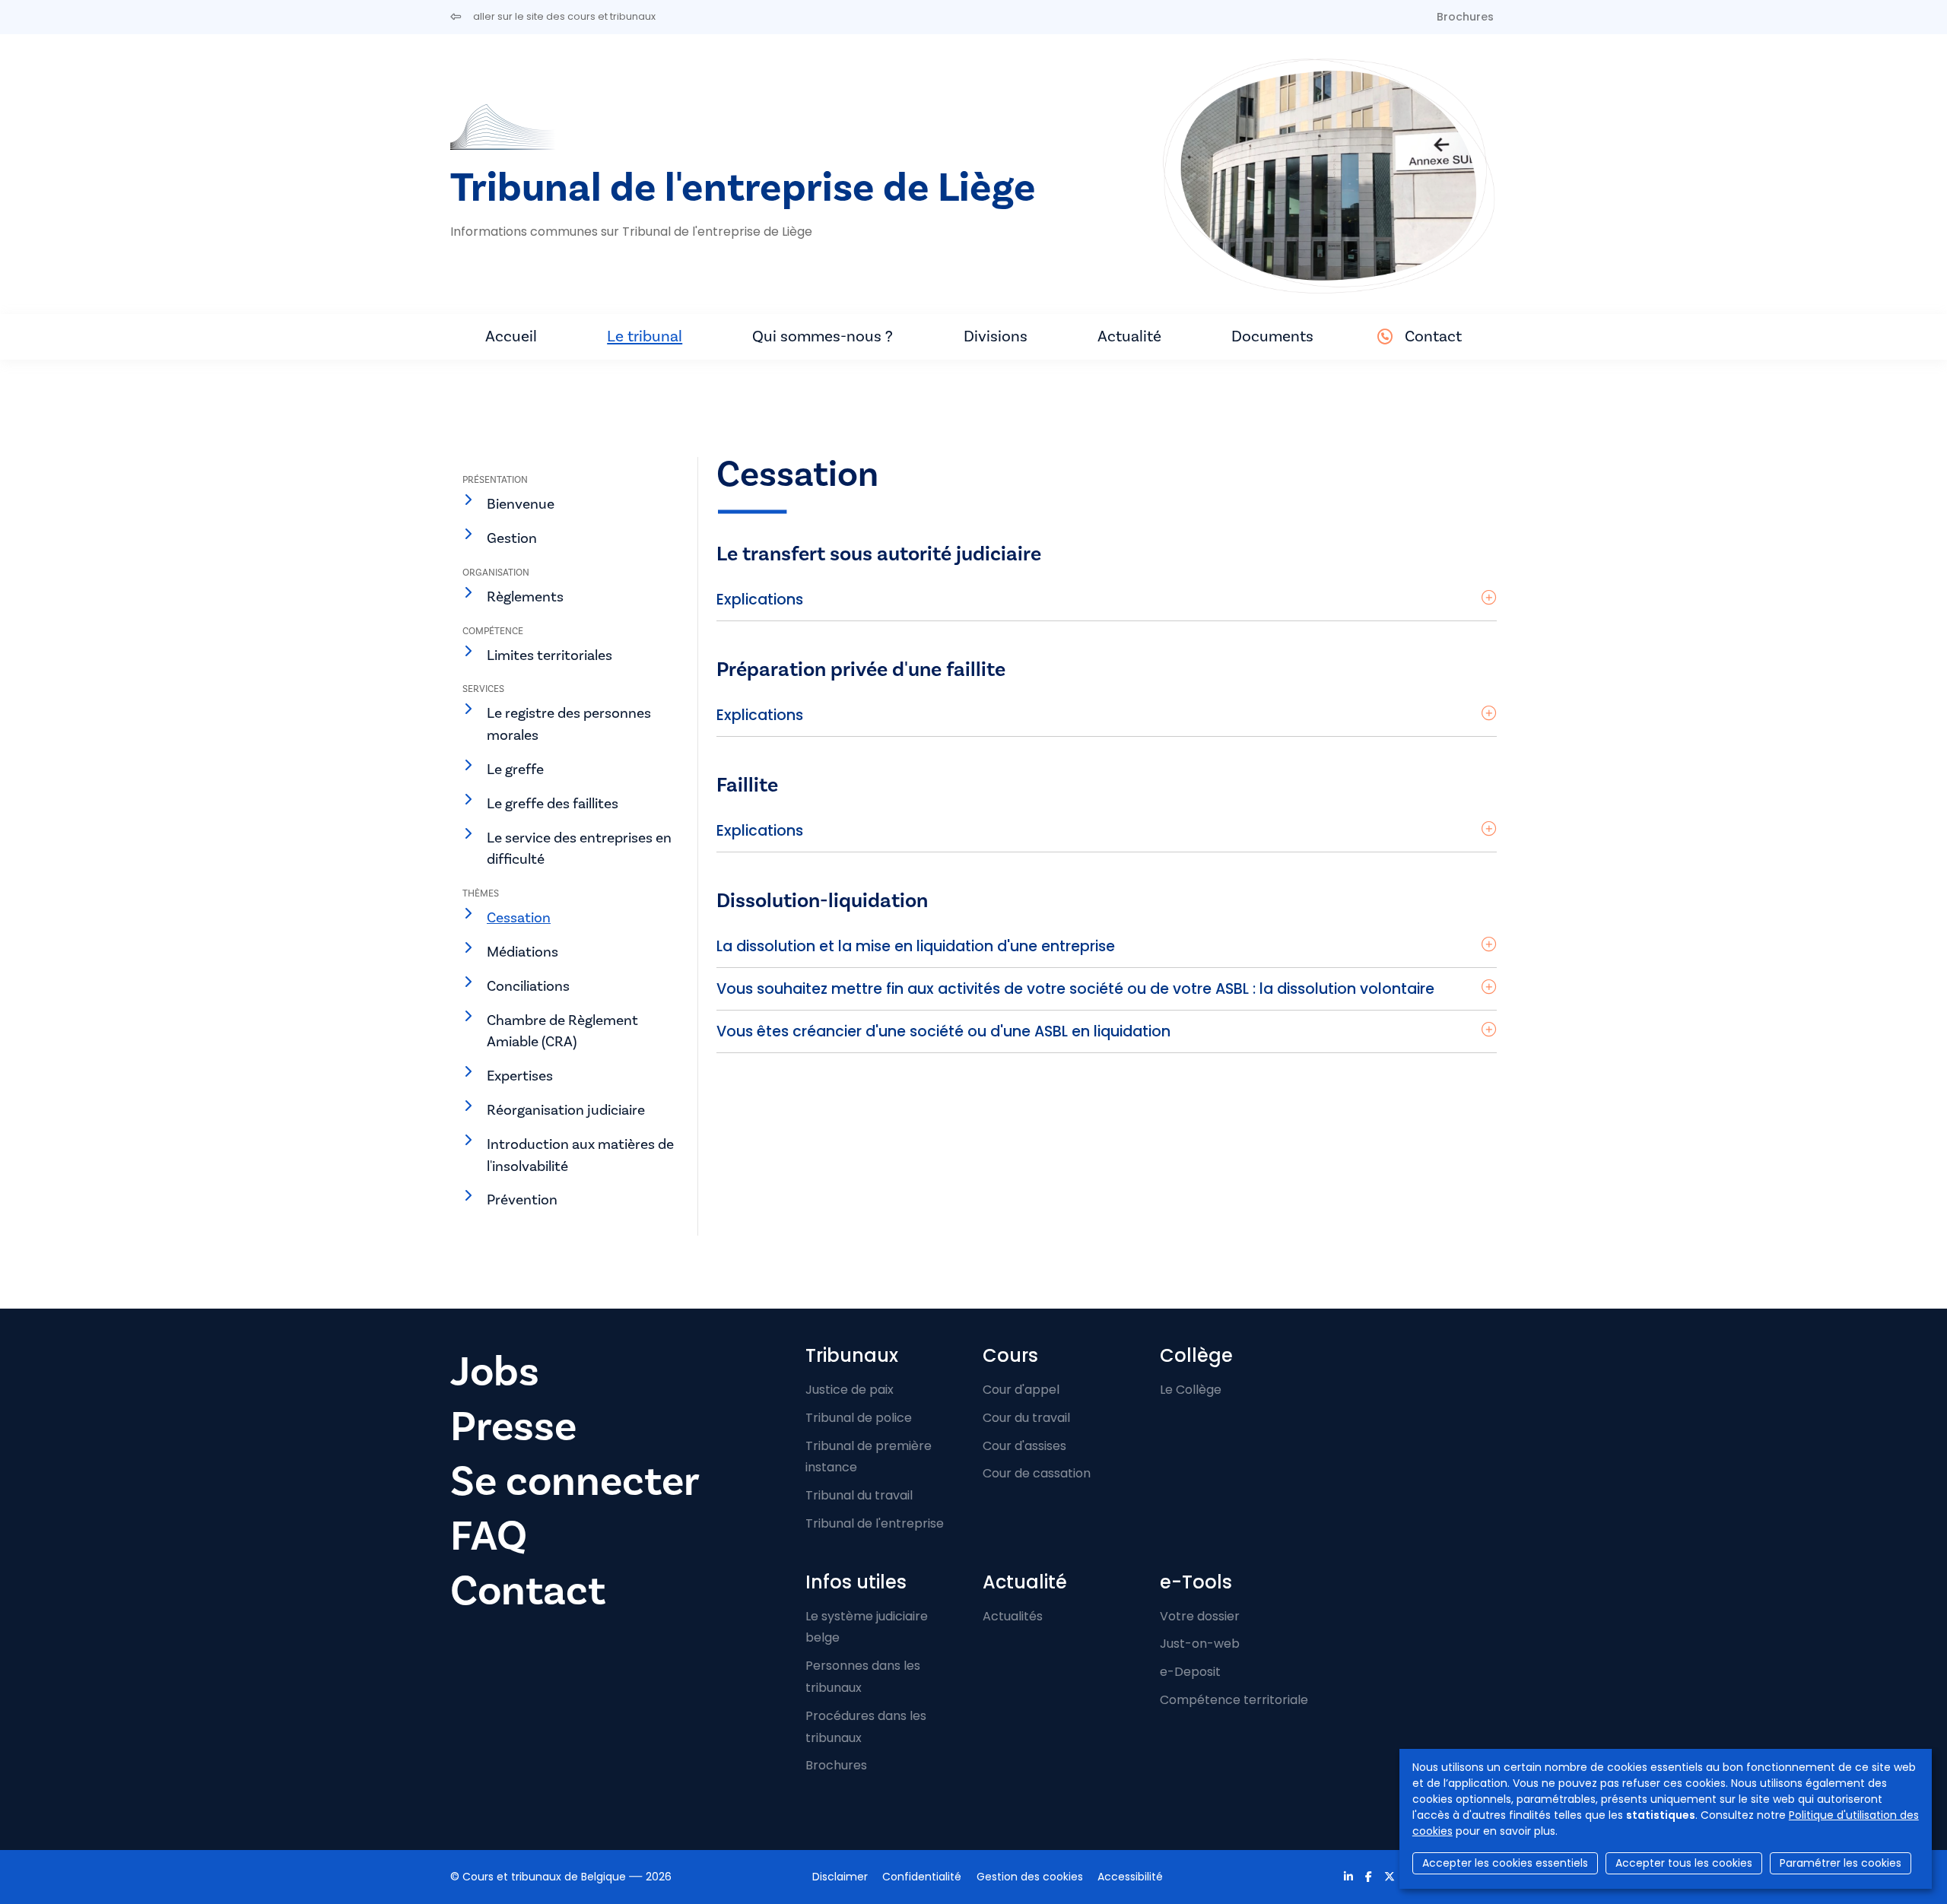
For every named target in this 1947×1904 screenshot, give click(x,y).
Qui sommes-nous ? (823, 336)
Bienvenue (521, 504)
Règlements (525, 597)
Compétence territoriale (1234, 1700)
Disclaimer (840, 1877)
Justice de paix (850, 1390)
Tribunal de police (859, 1418)
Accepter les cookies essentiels (1505, 1863)
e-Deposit (1190, 1672)
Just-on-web (1200, 1644)
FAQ (489, 1536)
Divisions (996, 336)
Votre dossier (1200, 1616)
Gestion (512, 538)
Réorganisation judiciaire (566, 1110)
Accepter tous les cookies (1684, 1863)
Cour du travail (1026, 1418)
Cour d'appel (1021, 1390)
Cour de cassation (1037, 1473)
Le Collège (1191, 1390)
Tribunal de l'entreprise (875, 1523)
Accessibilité (1130, 1877)
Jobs (495, 1372)
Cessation (519, 918)
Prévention (522, 1200)
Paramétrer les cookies (1841, 1863)
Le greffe (515, 770)
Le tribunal (645, 336)
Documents (1272, 336)
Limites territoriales (549, 655)
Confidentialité (922, 1877)
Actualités (1013, 1616)
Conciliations (528, 986)
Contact (1433, 336)
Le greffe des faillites (553, 804)
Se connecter (575, 1482)
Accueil (511, 336)
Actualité (1129, 336)
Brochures (1465, 17)
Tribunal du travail (859, 1495)
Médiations (522, 952)
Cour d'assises (1024, 1446)
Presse (513, 1427)
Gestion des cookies (1030, 1877)
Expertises (520, 1076)
